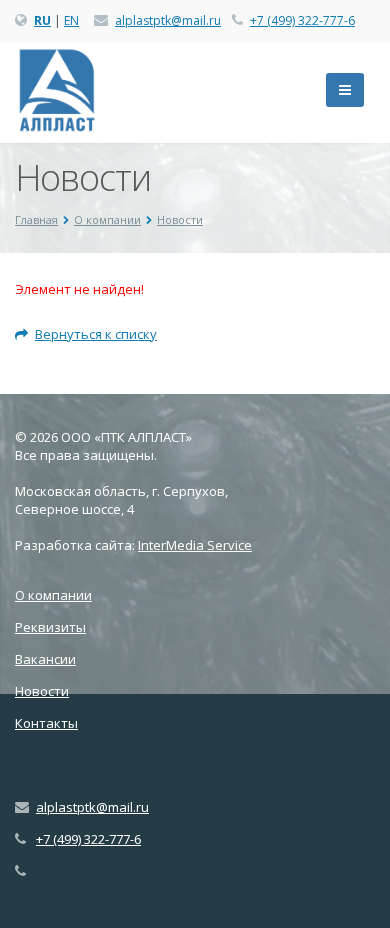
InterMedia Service (195, 545)
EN (71, 20)
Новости (42, 691)
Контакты (46, 723)
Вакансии (45, 659)
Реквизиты (50, 627)
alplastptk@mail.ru (168, 20)
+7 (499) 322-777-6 (302, 20)
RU (42, 20)
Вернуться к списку (96, 334)
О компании (53, 595)
